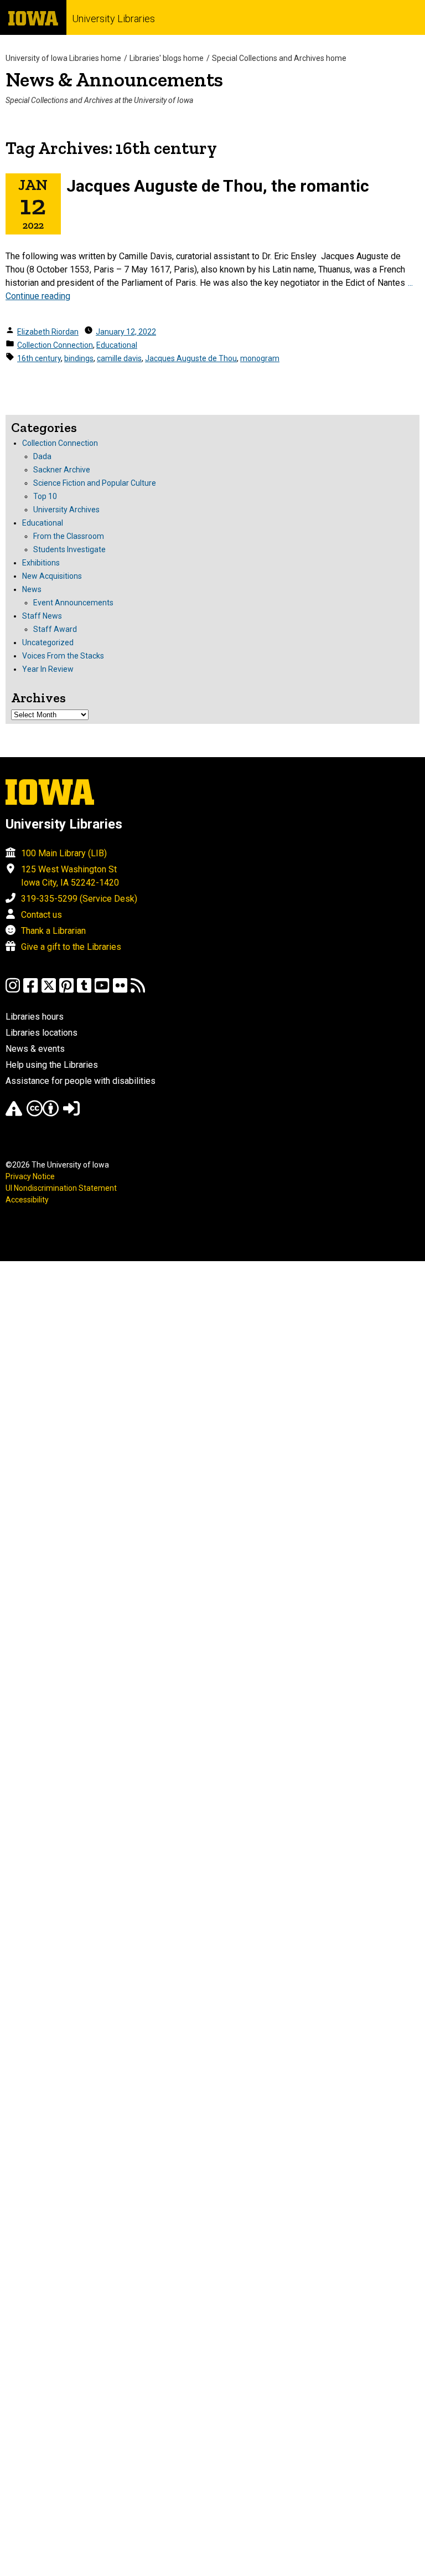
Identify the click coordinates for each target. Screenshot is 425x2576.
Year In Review (48, 669)
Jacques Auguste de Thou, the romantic (218, 186)
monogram (260, 358)
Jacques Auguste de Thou (191, 358)
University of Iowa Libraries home (63, 58)
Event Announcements (73, 603)
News (32, 589)
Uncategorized (48, 642)
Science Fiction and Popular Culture (95, 483)
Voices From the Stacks (63, 656)
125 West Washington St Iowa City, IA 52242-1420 (70, 876)
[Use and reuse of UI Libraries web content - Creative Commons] (43, 1114)
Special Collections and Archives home (279, 58)
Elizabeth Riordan (48, 332)
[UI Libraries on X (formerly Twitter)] (49, 991)
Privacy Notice (30, 1176)
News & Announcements (114, 79)
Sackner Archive (62, 470)
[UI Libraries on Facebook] (30, 991)
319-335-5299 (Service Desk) (79, 899)
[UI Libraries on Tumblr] (84, 991)
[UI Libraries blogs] (138, 991)
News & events (35, 1049)
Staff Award (55, 629)
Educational (117, 345)
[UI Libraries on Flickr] (120, 991)
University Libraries (113, 19)
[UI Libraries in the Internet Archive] (14, 1114)
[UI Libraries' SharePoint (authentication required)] (71, 1114)
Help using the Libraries (52, 1065)
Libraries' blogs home (167, 58)
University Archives (66, 510)
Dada (42, 456)
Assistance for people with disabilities (81, 1081)
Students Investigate (69, 549)
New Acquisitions (52, 576)
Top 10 (45, 496)
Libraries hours (35, 1017)
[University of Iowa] (33, 17)
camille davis (119, 358)
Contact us (42, 915)
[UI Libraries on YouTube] (102, 991)
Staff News (42, 616)
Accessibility (27, 1200)
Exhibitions (41, 563)
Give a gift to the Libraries (71, 947)
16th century (39, 358)
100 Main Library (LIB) (64, 853)
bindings (79, 358)
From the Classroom (69, 536)
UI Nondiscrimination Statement (61, 1188)
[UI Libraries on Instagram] (13, 991)
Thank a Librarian (53, 931)
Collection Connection (55, 345)
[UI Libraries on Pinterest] (66, 991)
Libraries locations (42, 1033)
